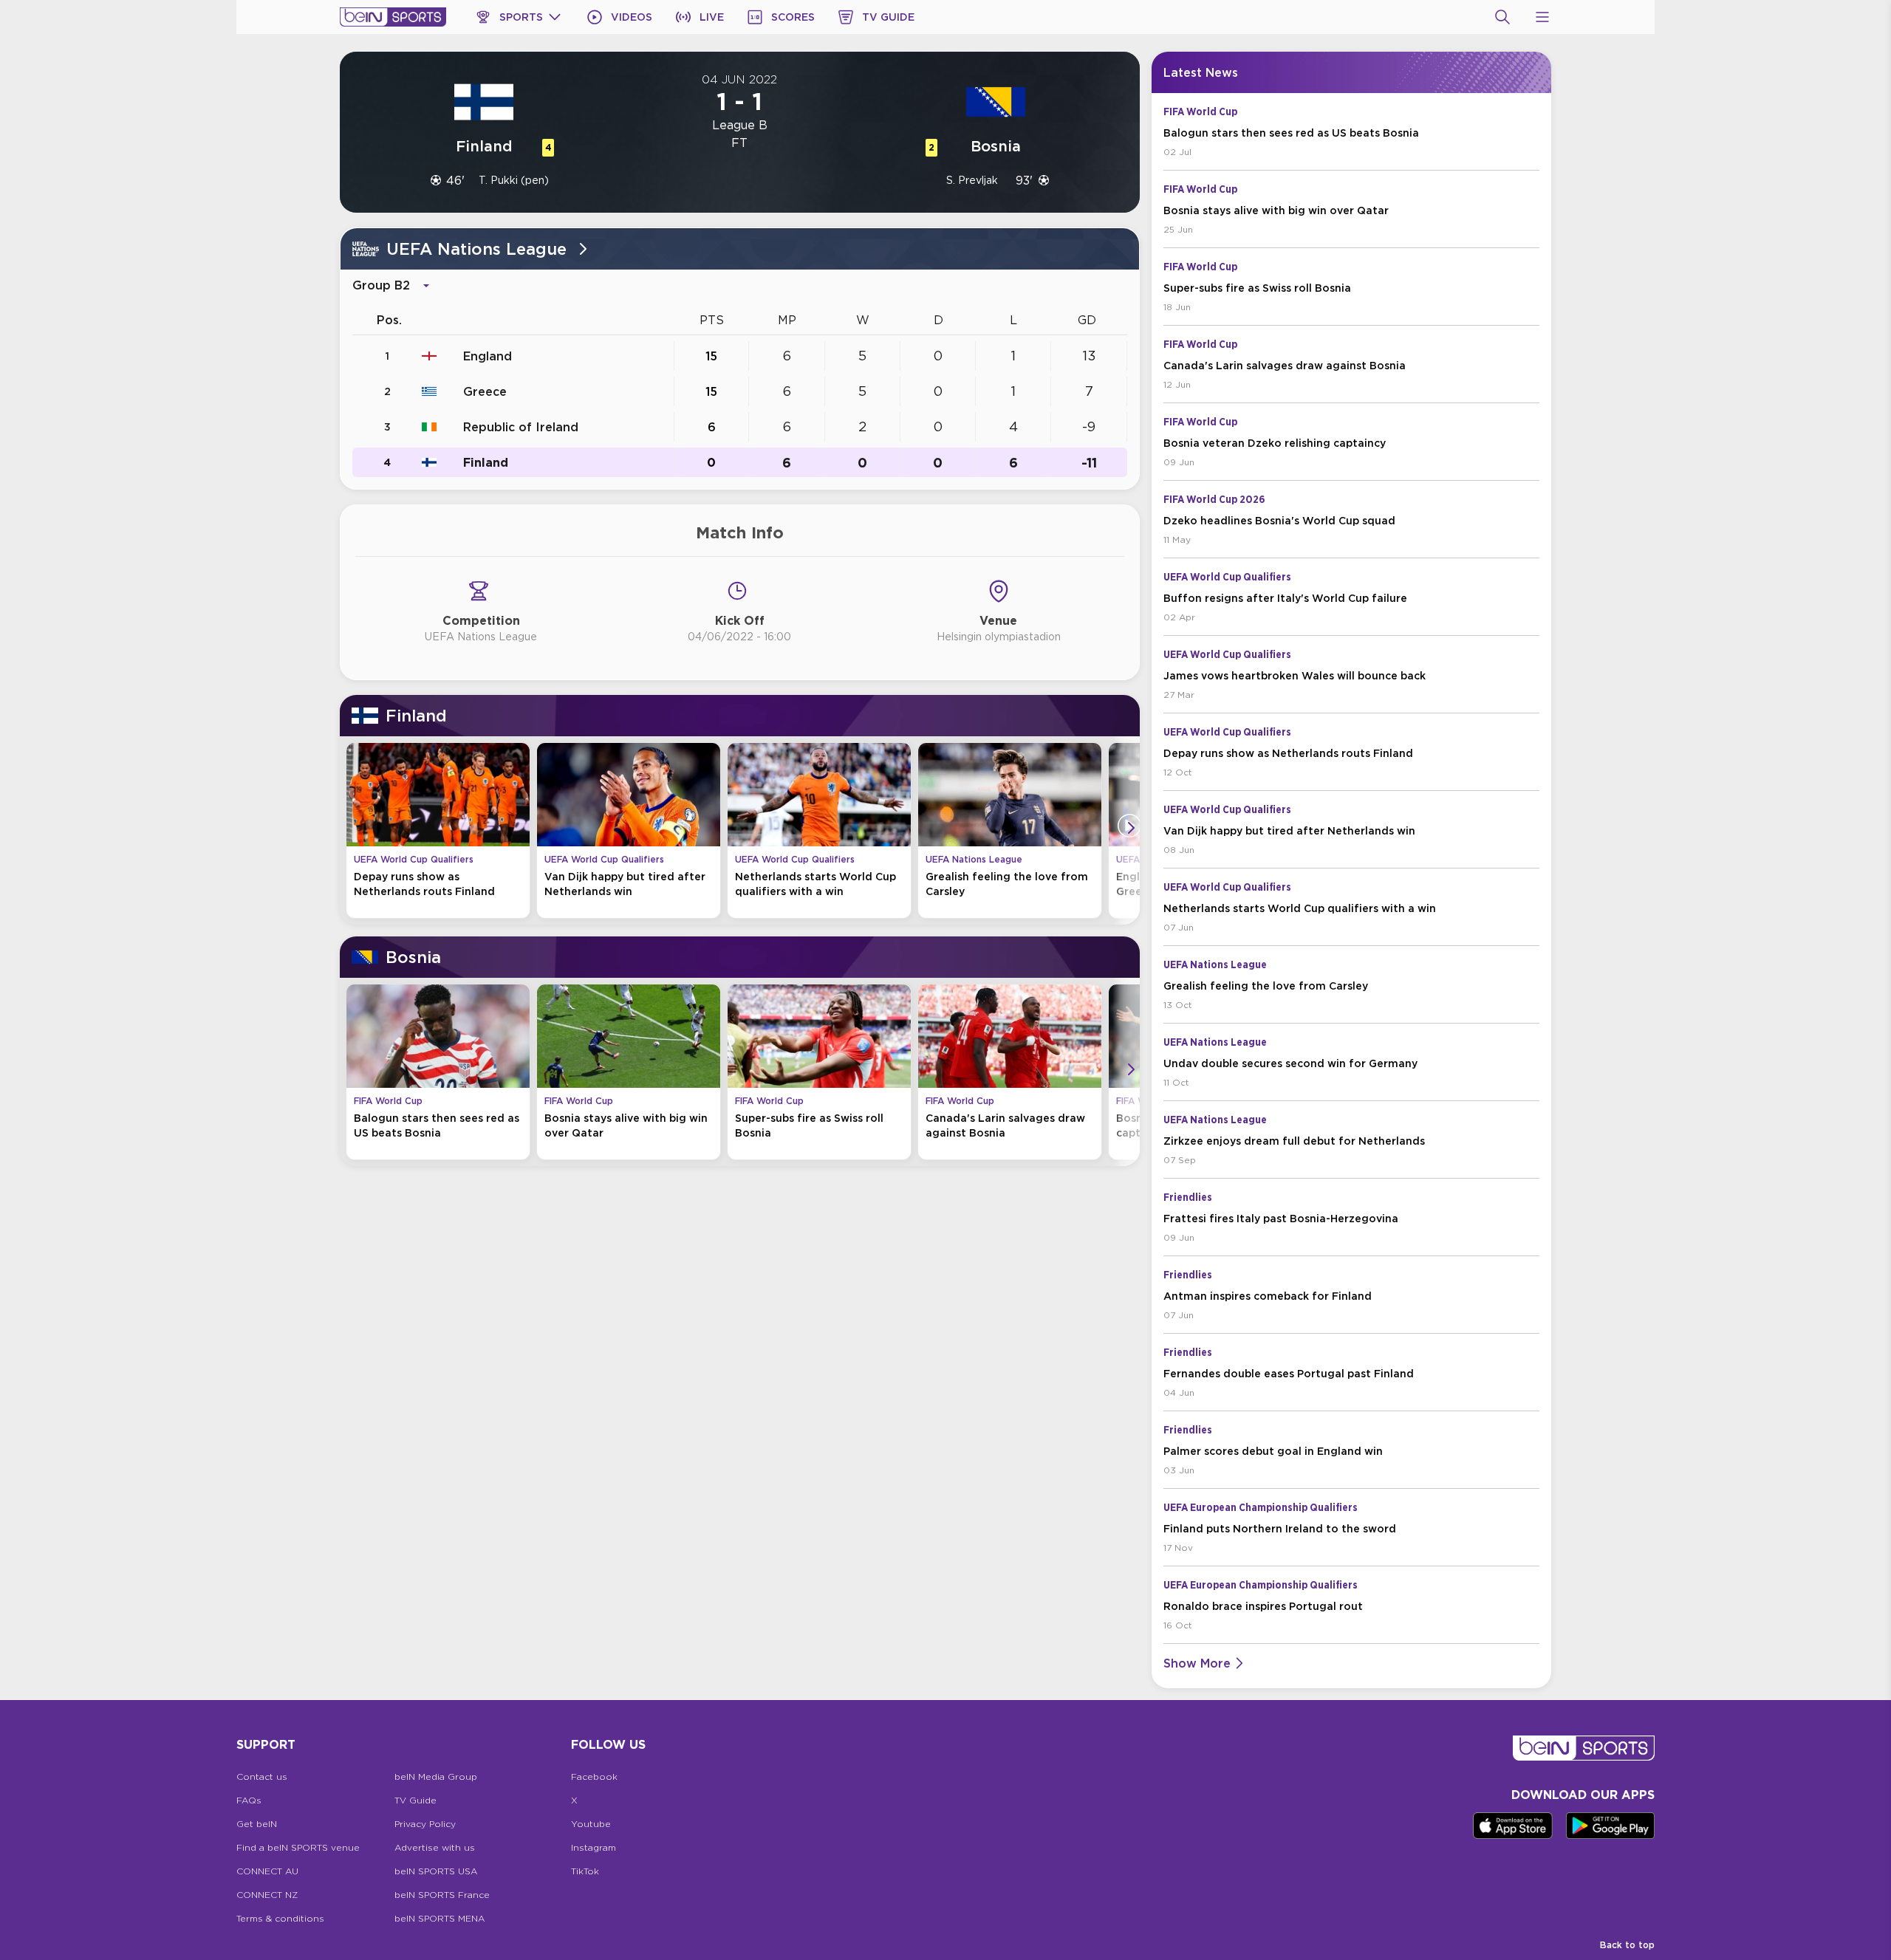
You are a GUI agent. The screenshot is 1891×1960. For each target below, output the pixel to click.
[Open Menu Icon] (1542, 17)
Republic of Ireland (521, 427)
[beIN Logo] (393, 17)
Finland (486, 462)
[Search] (1502, 17)
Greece (485, 391)
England (488, 356)
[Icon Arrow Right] (1131, 828)
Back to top (1627, 1945)
